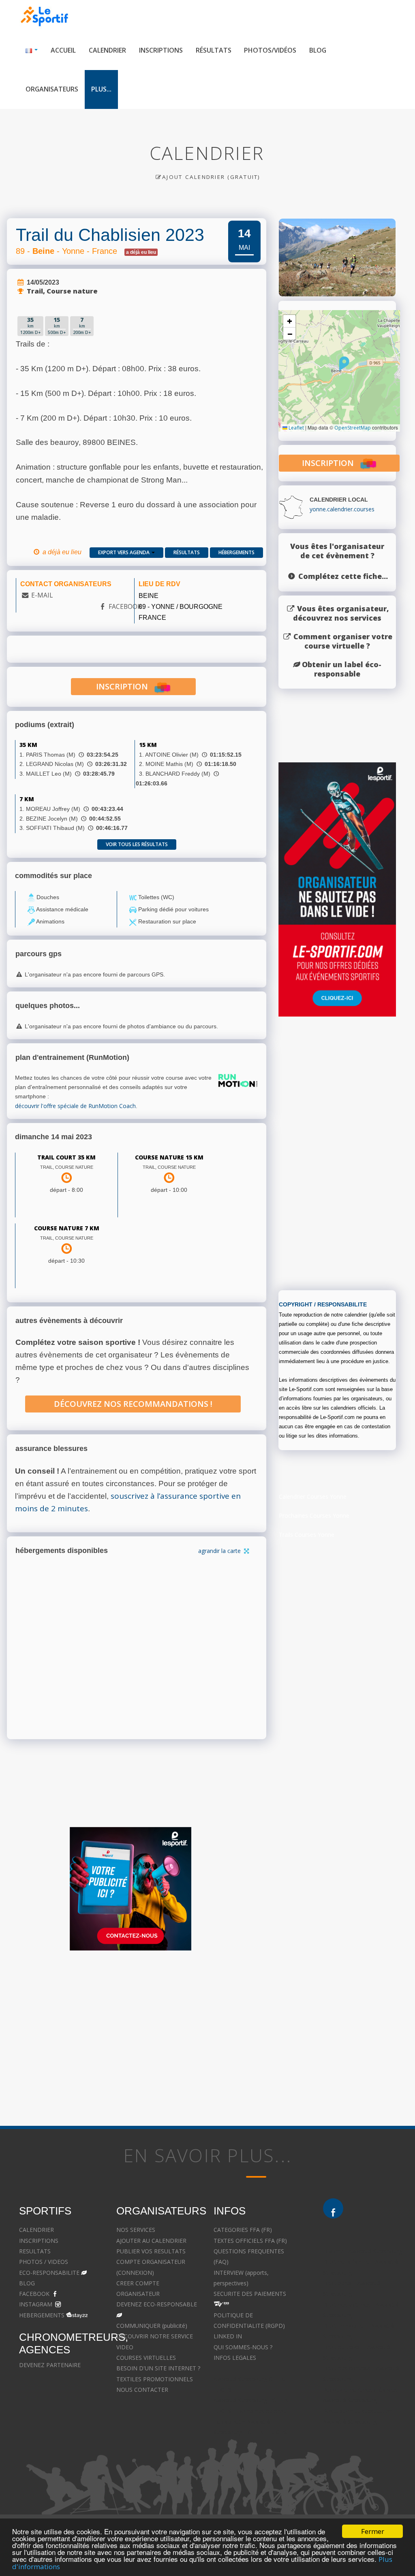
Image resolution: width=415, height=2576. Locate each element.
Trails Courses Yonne (307, 1535)
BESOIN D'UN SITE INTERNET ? (158, 2368)
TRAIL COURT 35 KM (66, 1157)
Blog (318, 50)
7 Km (27, 799)
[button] (344, 364)
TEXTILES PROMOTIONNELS (155, 2379)
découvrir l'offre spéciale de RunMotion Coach (75, 1106)
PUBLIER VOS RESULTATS (151, 2251)
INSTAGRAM (36, 2304)
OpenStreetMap (353, 428)
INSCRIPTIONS (39, 2241)
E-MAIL (42, 595)
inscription (125, 686)
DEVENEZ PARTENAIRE (50, 2365)
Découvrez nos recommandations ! (133, 1404)
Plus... (101, 89)
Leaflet (296, 428)
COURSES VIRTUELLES (146, 2358)
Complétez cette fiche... (343, 576)
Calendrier (107, 50)
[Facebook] (333, 2208)
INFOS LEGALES (235, 2358)
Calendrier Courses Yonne (313, 1496)
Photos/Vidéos (270, 50)
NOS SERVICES (136, 2230)
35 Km (28, 745)
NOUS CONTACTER (142, 2390)
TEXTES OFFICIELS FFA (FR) (250, 2241)
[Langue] (32, 50)
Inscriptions (161, 50)
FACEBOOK (125, 606)
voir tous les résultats (137, 844)
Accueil (63, 50)
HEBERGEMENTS (42, 2315)
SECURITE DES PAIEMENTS (250, 2294)
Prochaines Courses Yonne (314, 1516)
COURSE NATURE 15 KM (169, 1157)
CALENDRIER (36, 2230)
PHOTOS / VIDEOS (44, 2262)
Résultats (214, 50)
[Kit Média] (130, 1889)
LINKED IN (228, 2336)
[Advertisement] (339, 1157)
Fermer (373, 2531)
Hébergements (236, 552)
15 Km (148, 745)
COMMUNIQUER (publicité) (152, 2326)
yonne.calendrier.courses (342, 509)
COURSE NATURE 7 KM (67, 1228)
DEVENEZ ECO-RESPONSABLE (157, 2304)
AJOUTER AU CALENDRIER (151, 2241)
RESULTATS (35, 2251)
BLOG (27, 2283)
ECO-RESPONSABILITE (49, 2273)
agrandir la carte (220, 1551)
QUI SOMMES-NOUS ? (243, 2347)
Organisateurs (52, 89)
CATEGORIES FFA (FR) (243, 2230)
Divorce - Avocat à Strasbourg (363, 2251)
